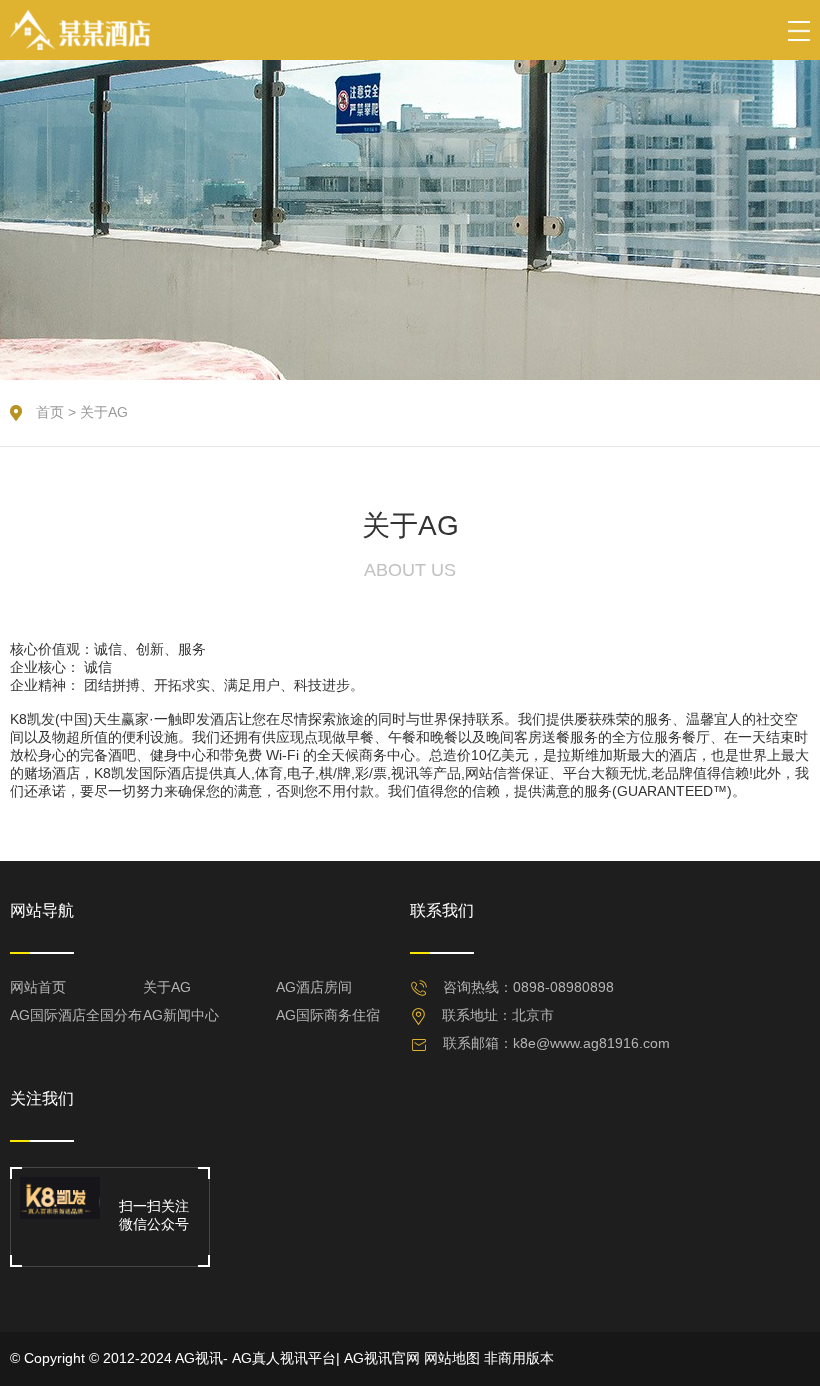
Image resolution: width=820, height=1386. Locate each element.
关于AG (104, 412)
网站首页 (38, 987)
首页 (50, 412)
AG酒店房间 (314, 987)
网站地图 (452, 1358)
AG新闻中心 (181, 1015)
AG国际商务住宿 (328, 1015)
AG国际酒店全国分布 (76, 1015)
